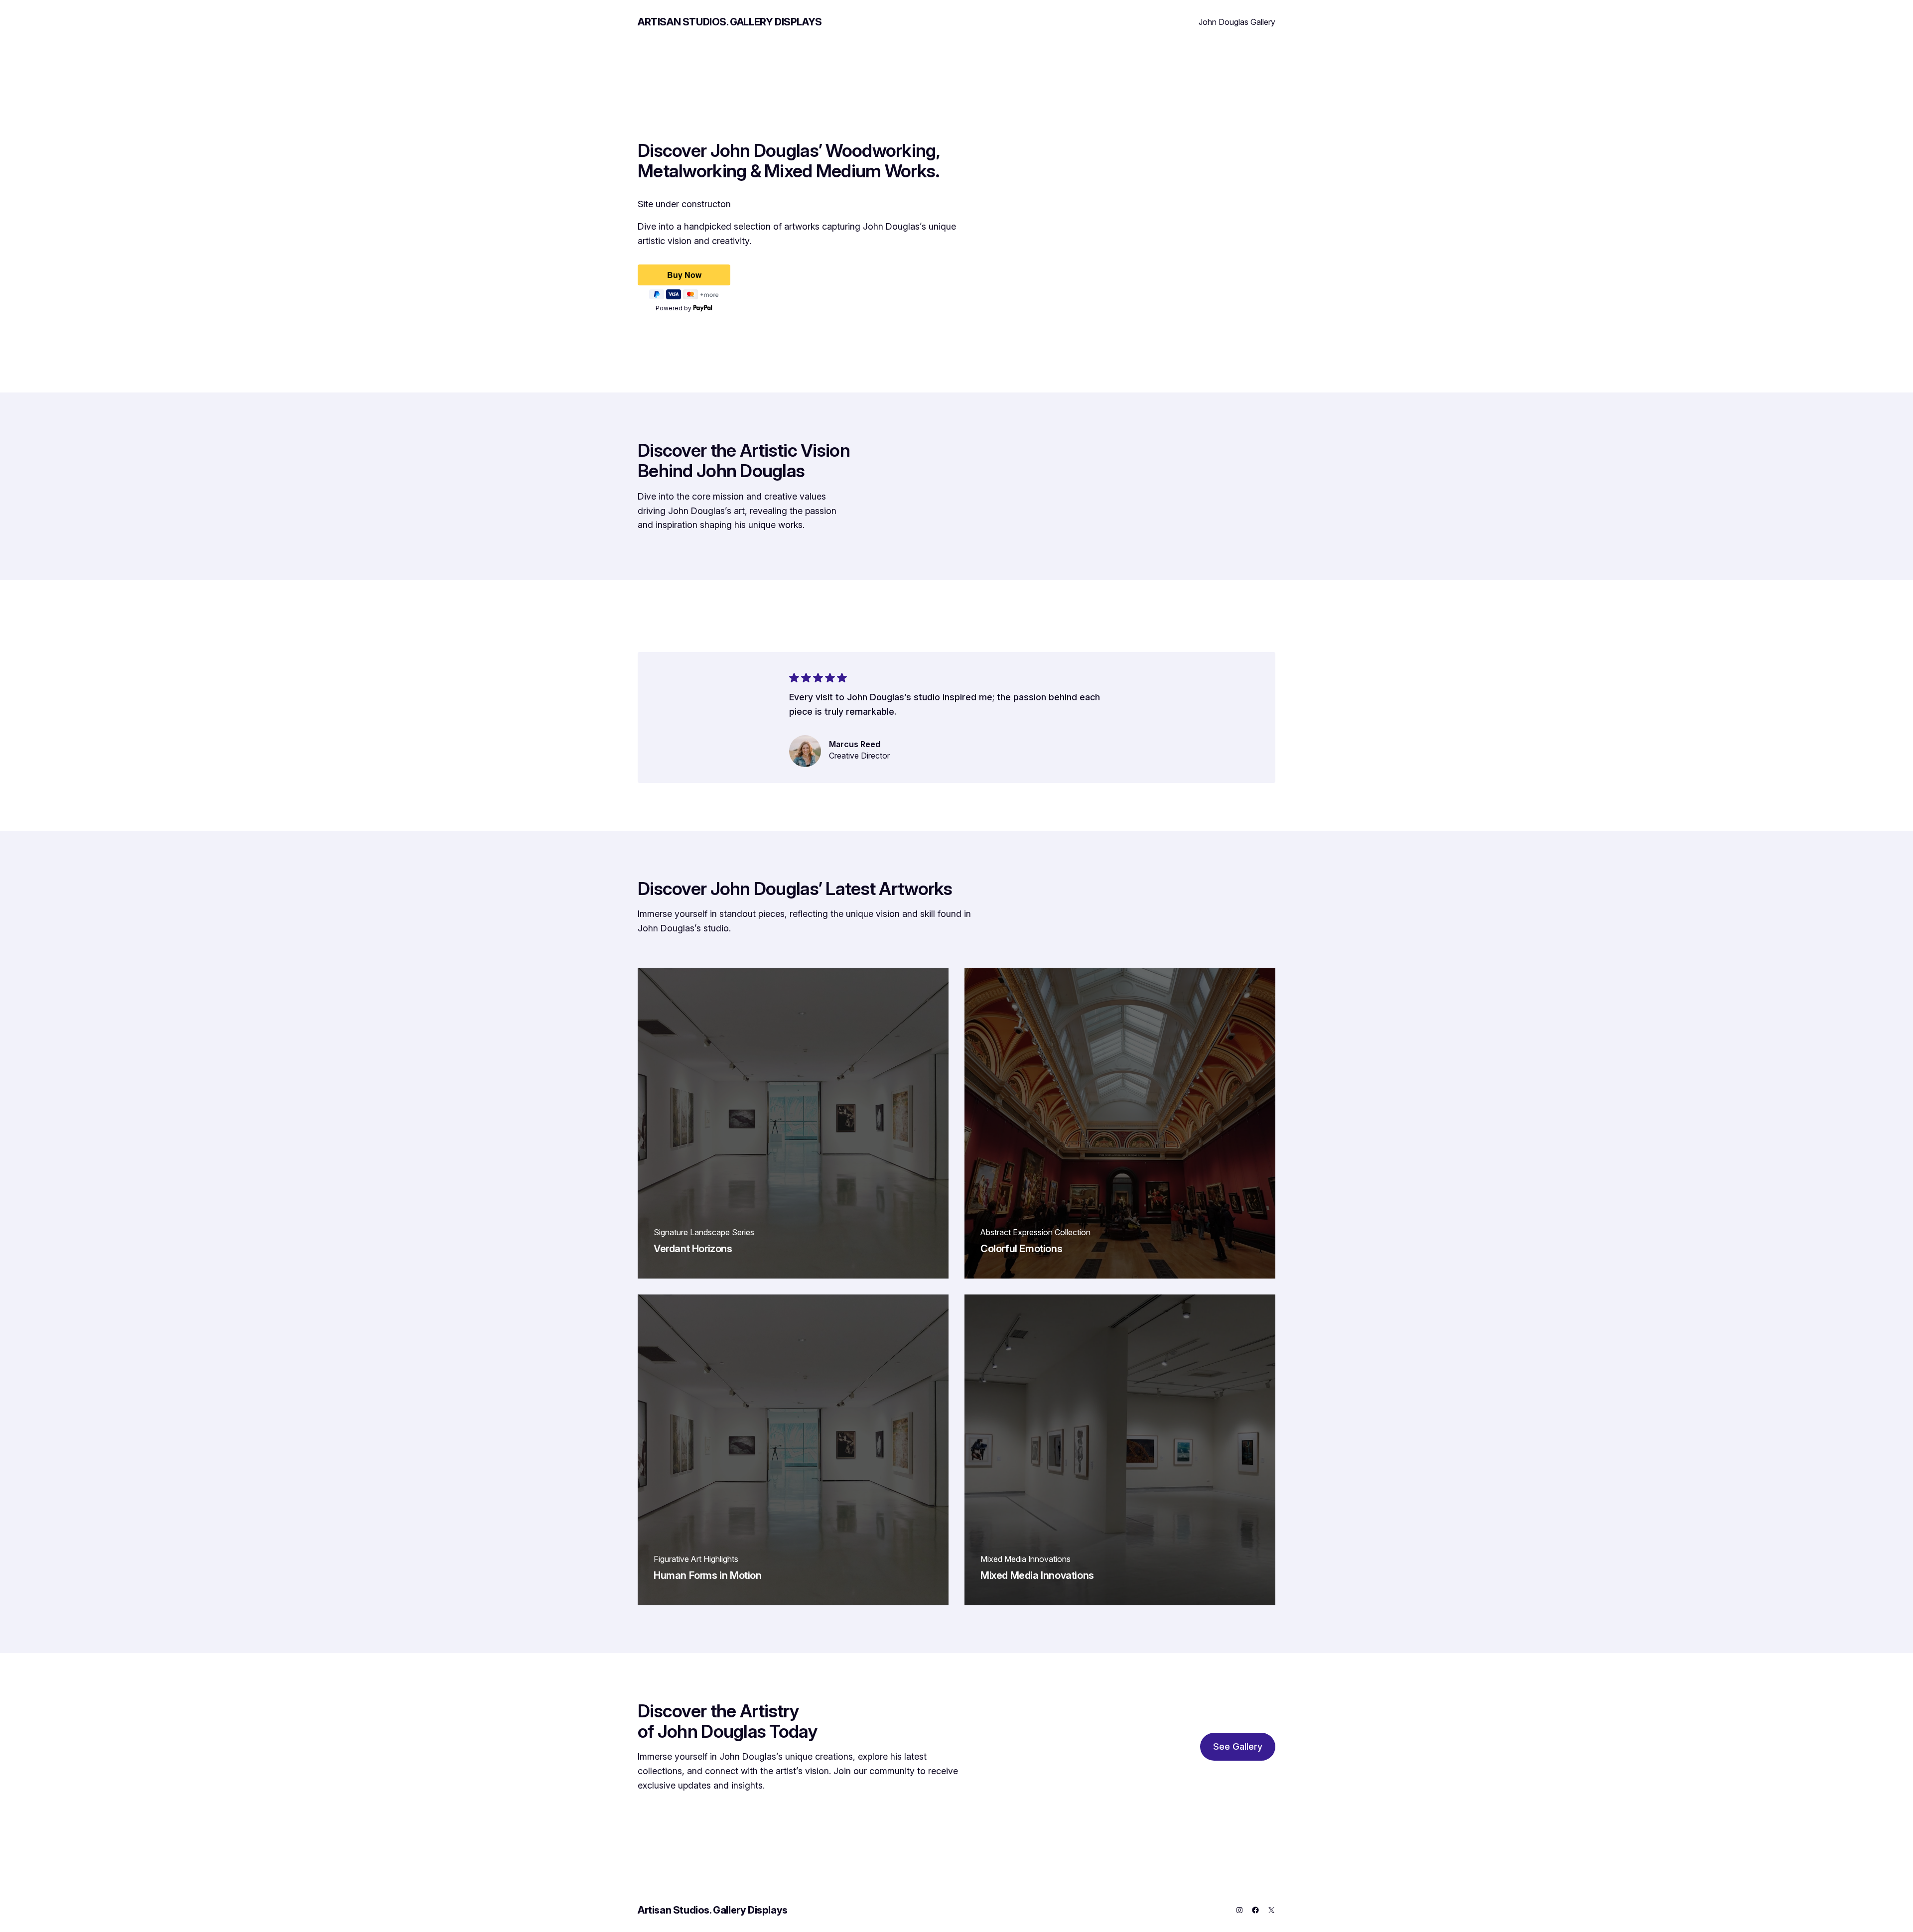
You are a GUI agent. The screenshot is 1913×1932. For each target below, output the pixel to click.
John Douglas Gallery (1237, 22)
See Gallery (1238, 1746)
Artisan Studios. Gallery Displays (730, 22)
